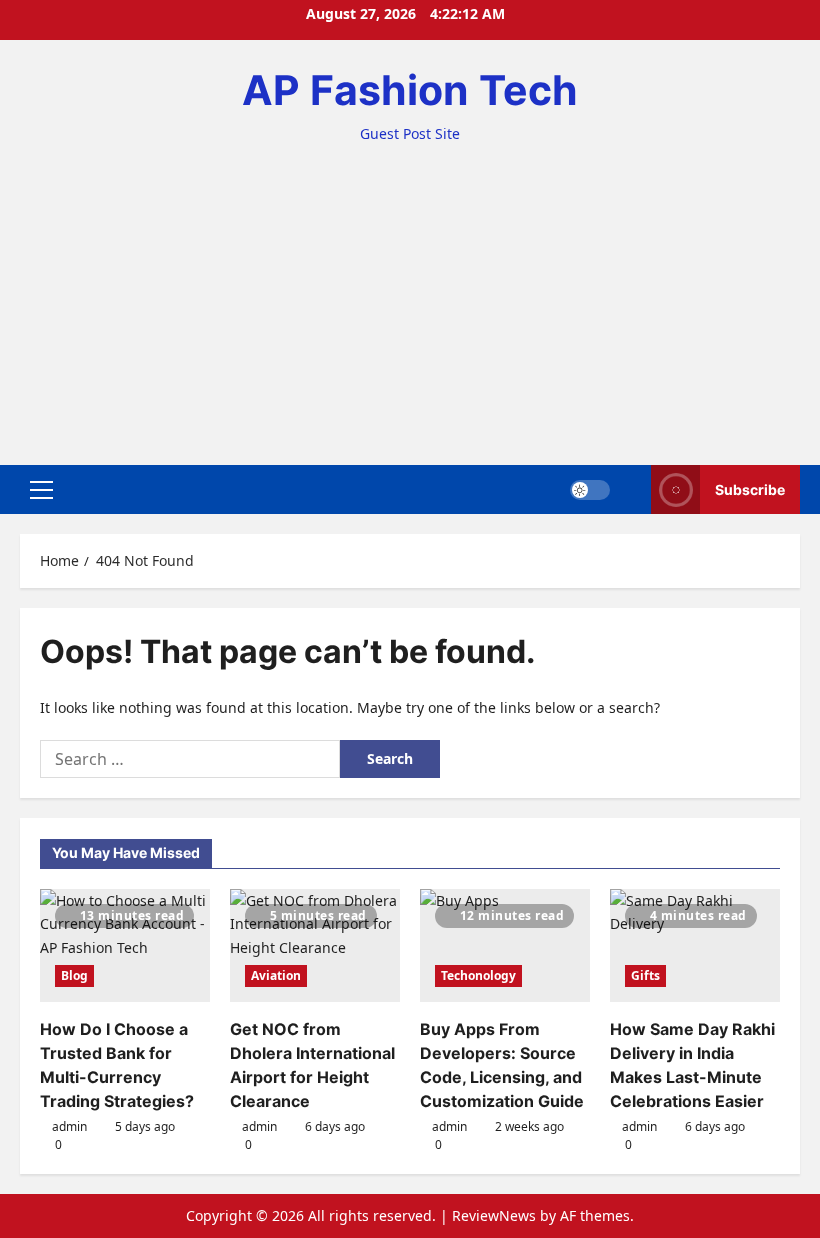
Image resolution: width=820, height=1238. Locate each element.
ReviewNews (494, 1215)
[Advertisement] (410, 295)
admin (69, 1126)
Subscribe (750, 489)
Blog (74, 975)
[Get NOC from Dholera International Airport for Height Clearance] (315, 945)
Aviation (276, 975)
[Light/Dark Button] (590, 490)
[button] (41, 490)
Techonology (478, 975)
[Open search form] (630, 489)
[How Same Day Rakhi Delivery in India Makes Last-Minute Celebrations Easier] (695, 945)
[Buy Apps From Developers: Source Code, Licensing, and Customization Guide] (505, 945)
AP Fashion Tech (410, 90)
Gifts (645, 975)
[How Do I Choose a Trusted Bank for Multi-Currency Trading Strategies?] (125, 945)
